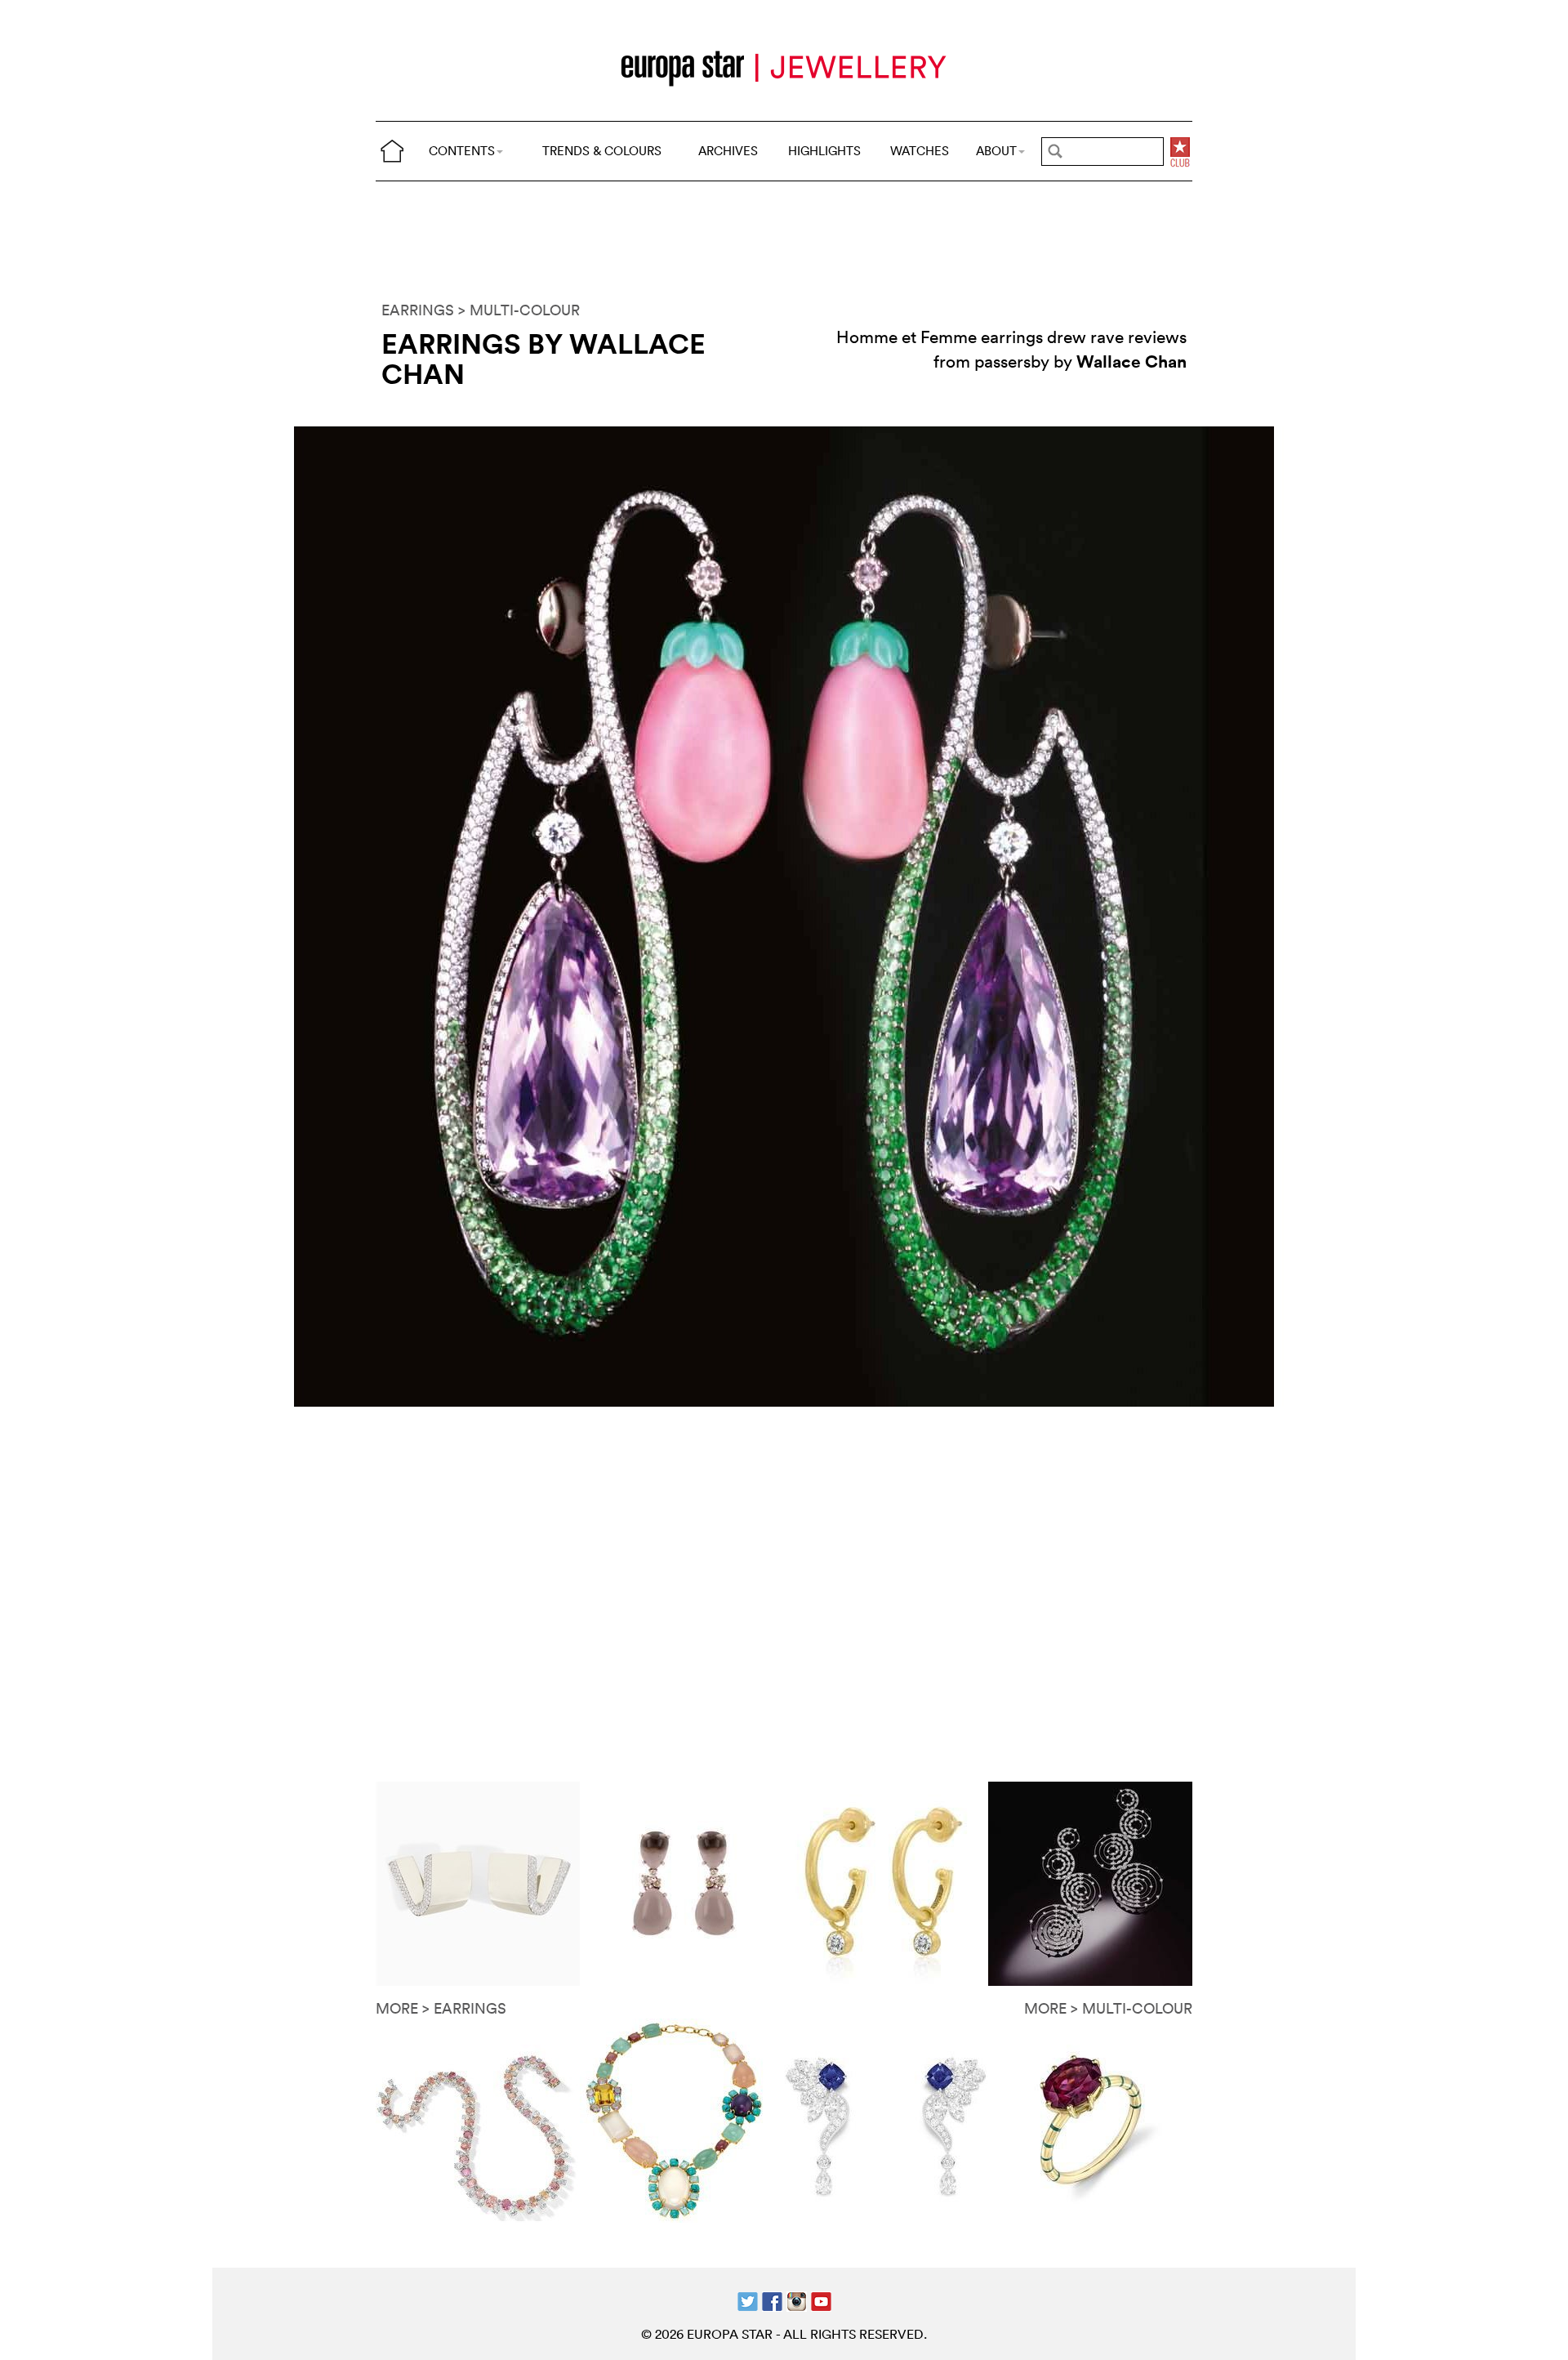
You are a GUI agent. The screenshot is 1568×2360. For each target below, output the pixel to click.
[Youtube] (821, 2299)
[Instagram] (797, 2299)
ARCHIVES (728, 151)
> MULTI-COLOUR (519, 310)
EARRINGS (418, 310)
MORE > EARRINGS (441, 2008)
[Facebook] (772, 2299)
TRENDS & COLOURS (602, 151)
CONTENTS (462, 151)
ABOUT (996, 151)
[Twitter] (748, 2299)
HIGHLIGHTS (824, 151)
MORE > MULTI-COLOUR (1108, 2008)
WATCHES (920, 151)
